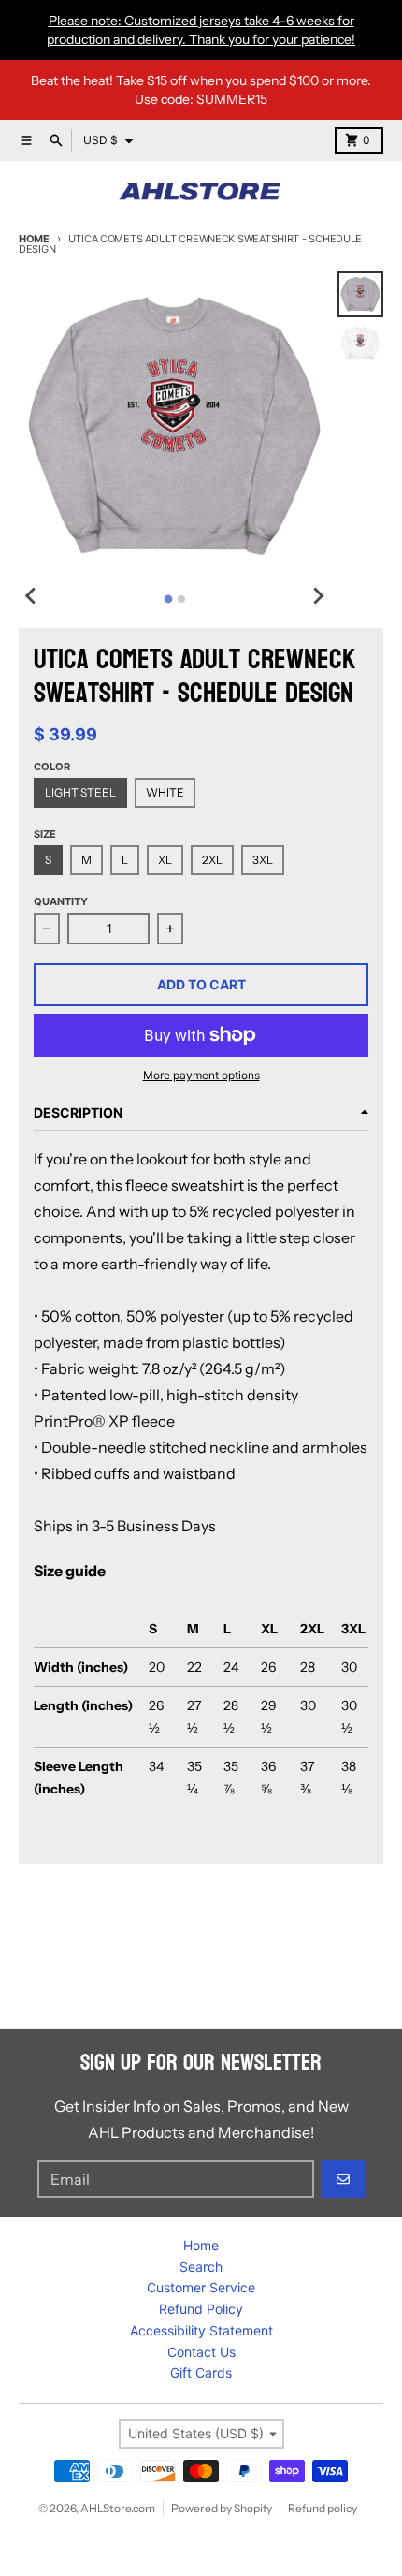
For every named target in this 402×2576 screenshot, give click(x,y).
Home (34, 239)
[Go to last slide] (32, 596)
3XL (263, 860)
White (165, 792)
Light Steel (80, 792)
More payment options (201, 1075)
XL (165, 860)
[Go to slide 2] (181, 599)
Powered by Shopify (222, 2508)
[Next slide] (317, 596)
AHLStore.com (118, 2508)
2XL (212, 860)
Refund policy (323, 2508)
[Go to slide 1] (168, 599)
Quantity (61, 901)
